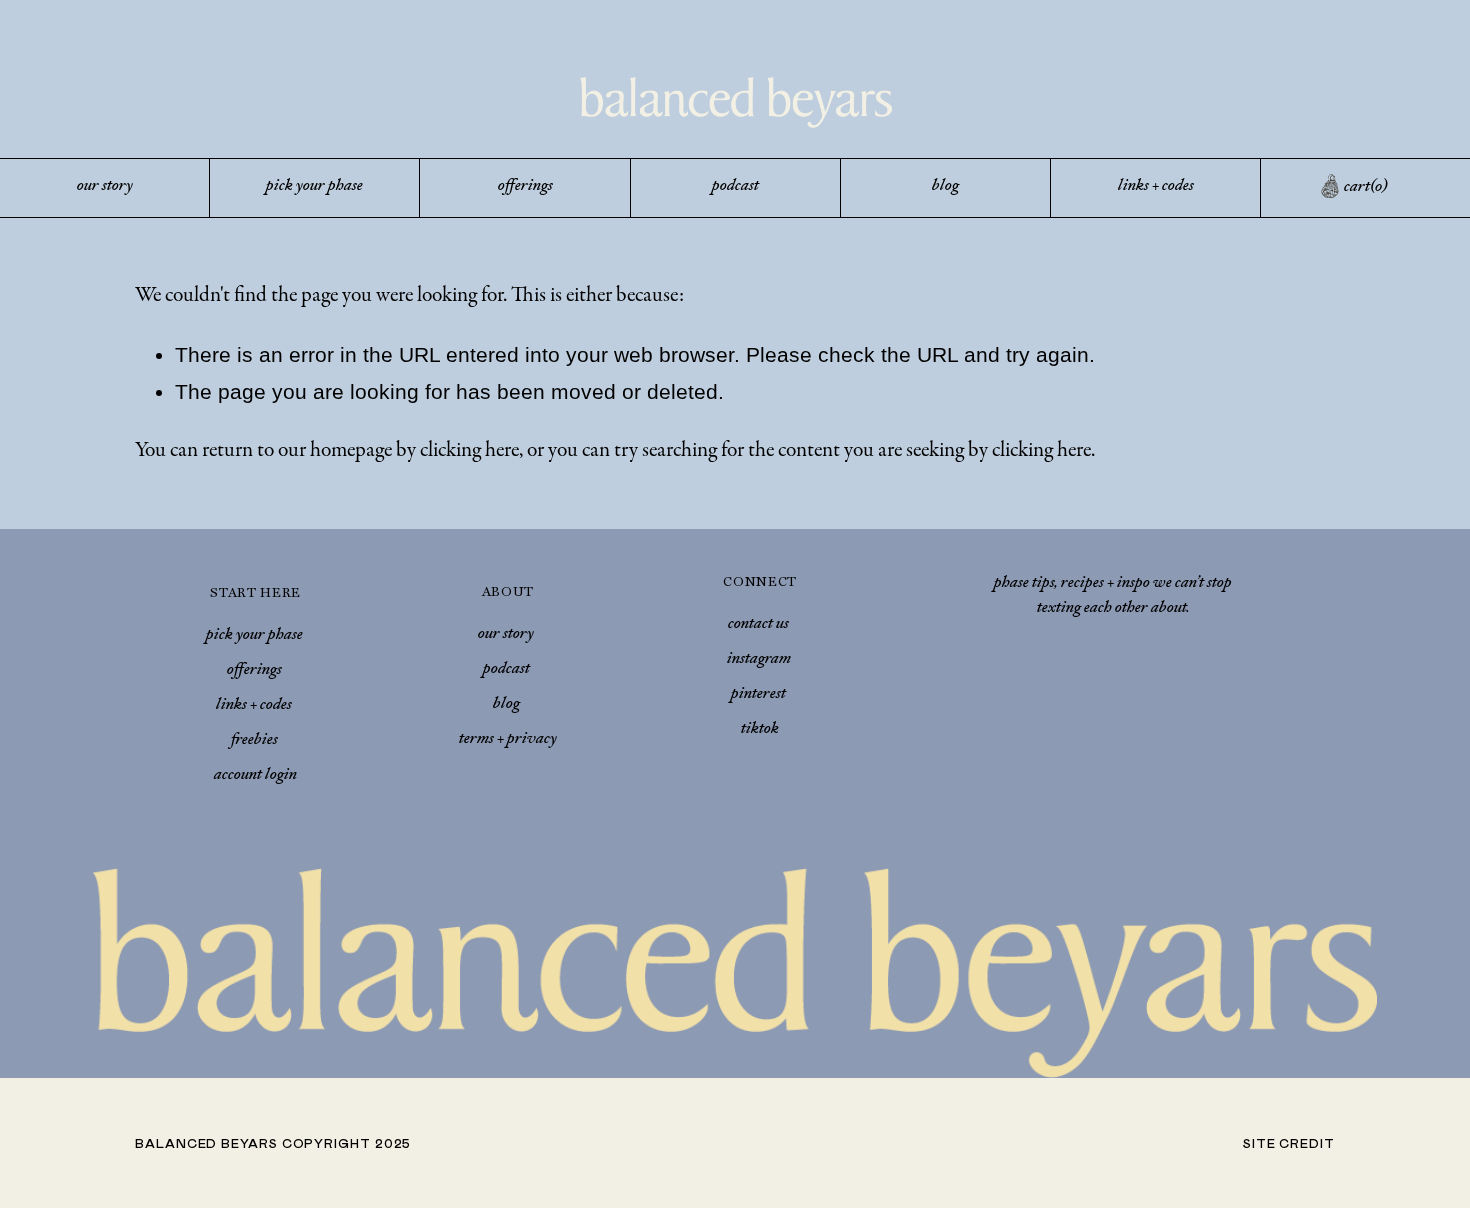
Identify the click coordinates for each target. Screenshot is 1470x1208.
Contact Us (758, 625)
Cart (1366, 188)
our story (105, 187)
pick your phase (314, 187)
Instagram (759, 660)
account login (255, 776)
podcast (735, 187)
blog (945, 187)
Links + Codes (254, 706)
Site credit (1289, 1143)
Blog (506, 705)
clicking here (469, 449)
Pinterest (758, 695)
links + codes (1156, 187)
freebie (252, 741)
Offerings (254, 671)
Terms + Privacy (508, 740)
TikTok (760, 730)
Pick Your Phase (254, 636)
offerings (525, 187)
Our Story (506, 635)
